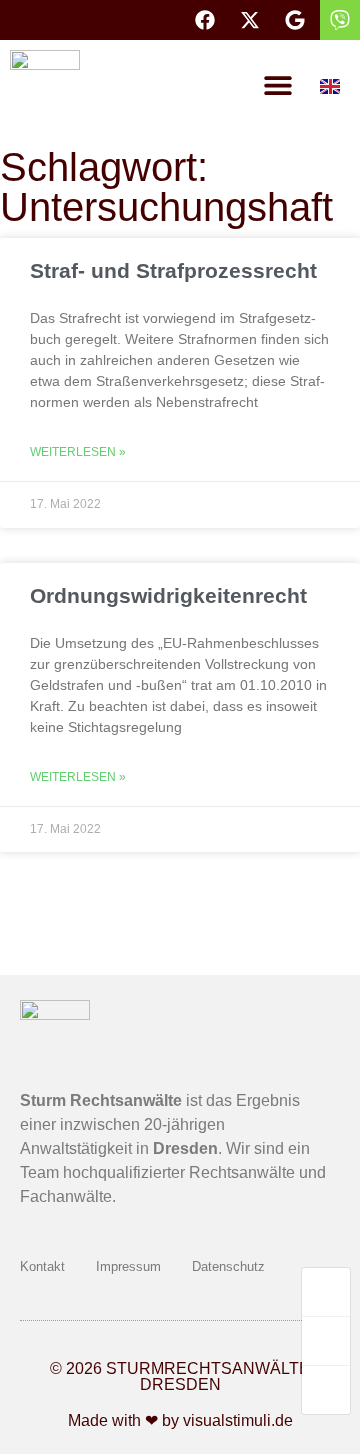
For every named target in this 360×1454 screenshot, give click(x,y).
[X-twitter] (250, 20)
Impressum (128, 1266)
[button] (277, 84)
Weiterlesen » (78, 452)
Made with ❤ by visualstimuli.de (180, 1420)
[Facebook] (205, 20)
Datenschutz (228, 1266)
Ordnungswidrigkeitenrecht (168, 595)
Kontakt (42, 1266)
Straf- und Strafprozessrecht (173, 270)
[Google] (295, 20)
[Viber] (340, 20)
